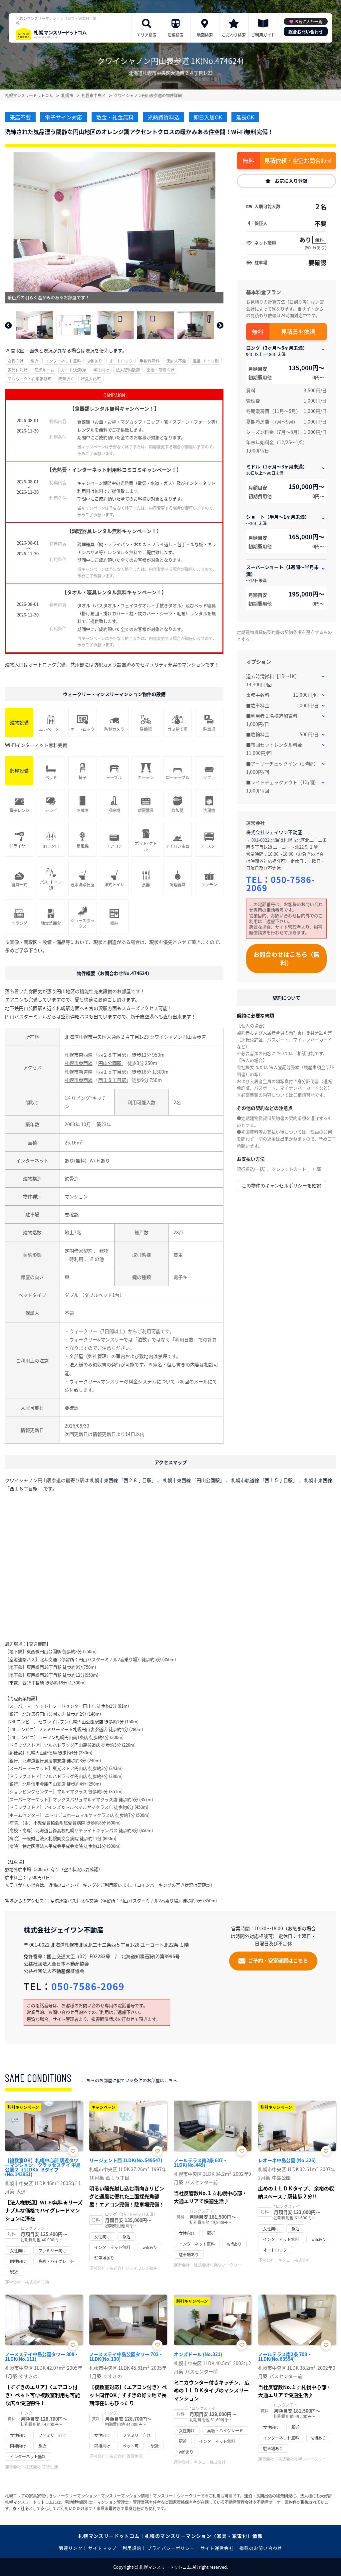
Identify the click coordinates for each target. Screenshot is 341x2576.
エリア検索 (147, 35)
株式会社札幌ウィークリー (218, 2265)
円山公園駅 (110, 1063)
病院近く (66, 379)
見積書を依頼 (298, 332)
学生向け (101, 370)
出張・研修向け (161, 370)
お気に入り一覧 (308, 21)
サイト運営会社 (217, 2548)
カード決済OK (74, 370)
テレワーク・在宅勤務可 (30, 379)
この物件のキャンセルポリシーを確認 (281, 1185)
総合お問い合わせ (306, 31)
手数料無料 (150, 361)
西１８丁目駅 (112, 1080)
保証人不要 (176, 361)
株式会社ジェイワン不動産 (274, 832)
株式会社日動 (37, 2282)
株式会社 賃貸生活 (41, 2467)
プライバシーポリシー (171, 2548)
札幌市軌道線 (79, 1072)
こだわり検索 (234, 35)
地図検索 (205, 35)
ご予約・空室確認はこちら (278, 1960)
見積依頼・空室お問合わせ (298, 161)
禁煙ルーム (44, 370)
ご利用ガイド (263, 35)
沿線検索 (175, 35)
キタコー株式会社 (294, 2260)
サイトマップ (103, 2548)
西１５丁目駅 (112, 1072)
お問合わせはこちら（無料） (286, 958)
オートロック (121, 361)
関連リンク (71, 2548)
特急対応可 (91, 379)
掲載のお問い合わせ (261, 2548)
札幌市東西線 (79, 1055)
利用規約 (132, 2548)
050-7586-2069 (280, 883)
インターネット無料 (63, 361)
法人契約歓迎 (128, 370)
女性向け (16, 361)
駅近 (34, 361)
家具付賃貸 (18, 370)
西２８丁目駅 (112, 1055)
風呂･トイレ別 (206, 361)
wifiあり (95, 361)
